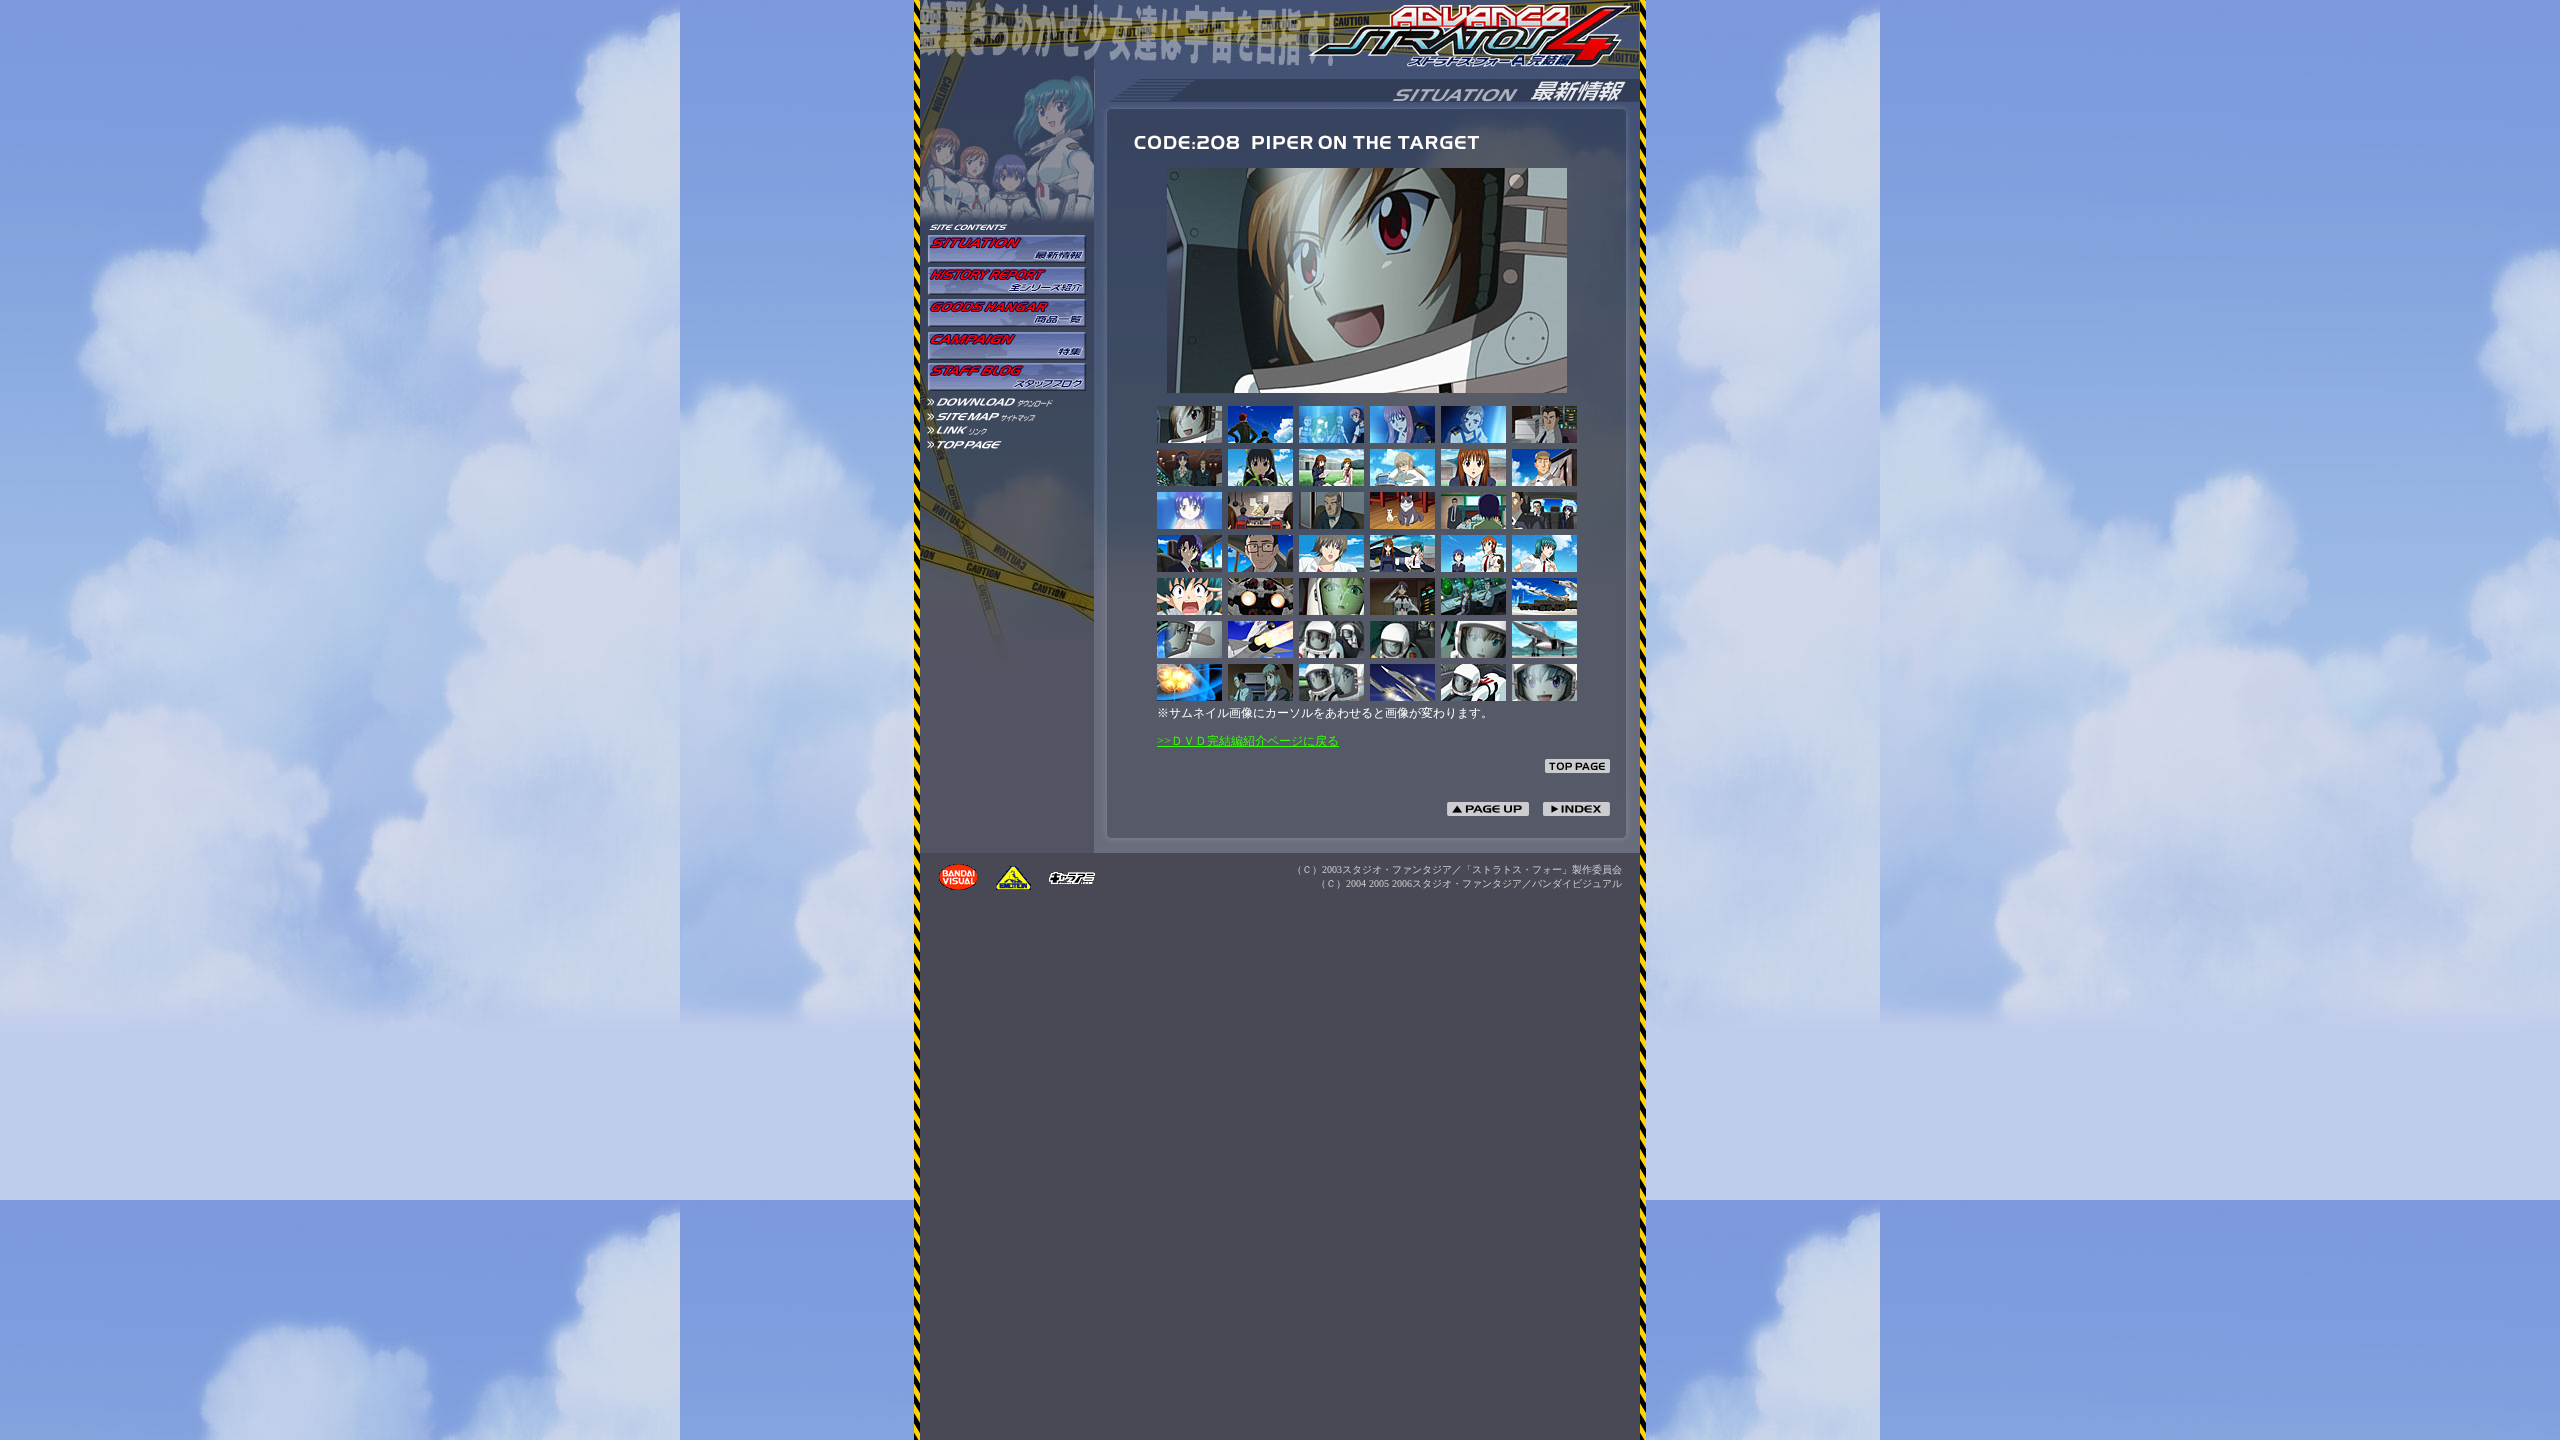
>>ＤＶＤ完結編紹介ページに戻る (1248, 741)
